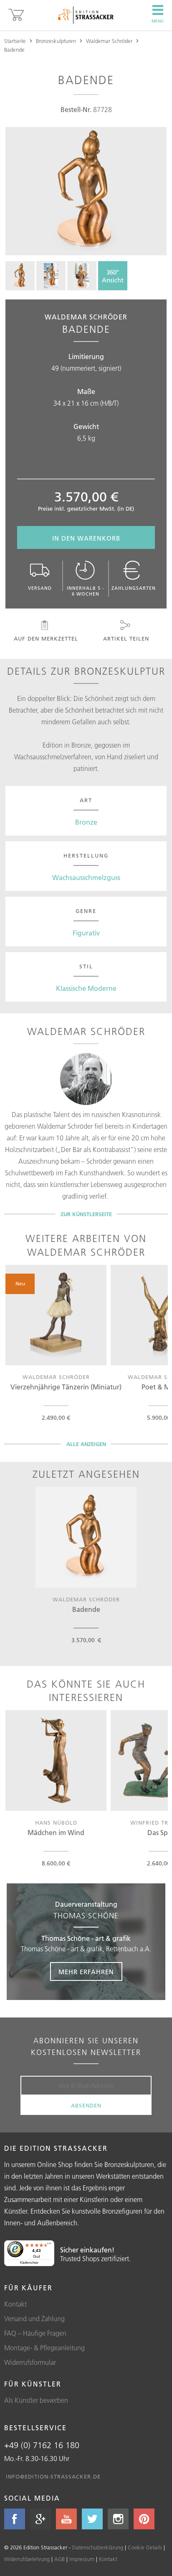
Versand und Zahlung (34, 2319)
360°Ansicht (113, 276)
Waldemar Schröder (109, 41)
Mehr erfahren (86, 1972)
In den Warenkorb (86, 538)
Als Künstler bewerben (36, 2400)
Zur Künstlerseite (86, 1214)
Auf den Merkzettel (46, 638)
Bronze (86, 822)
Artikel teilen (126, 638)
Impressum (82, 2559)
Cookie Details (145, 2547)
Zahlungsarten (134, 588)
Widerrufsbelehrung (27, 2559)
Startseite (15, 41)
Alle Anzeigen (86, 1444)
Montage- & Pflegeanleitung (44, 2348)
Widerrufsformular (30, 2362)
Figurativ (86, 933)
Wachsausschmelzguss (86, 878)
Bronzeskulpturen (56, 41)
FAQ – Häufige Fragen (35, 2333)
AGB (59, 2559)
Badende (14, 50)
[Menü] (49, 2245)
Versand (40, 588)
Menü (158, 21)
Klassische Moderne (86, 988)
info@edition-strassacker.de (53, 2476)
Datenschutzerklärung (98, 2547)
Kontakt (15, 2304)
